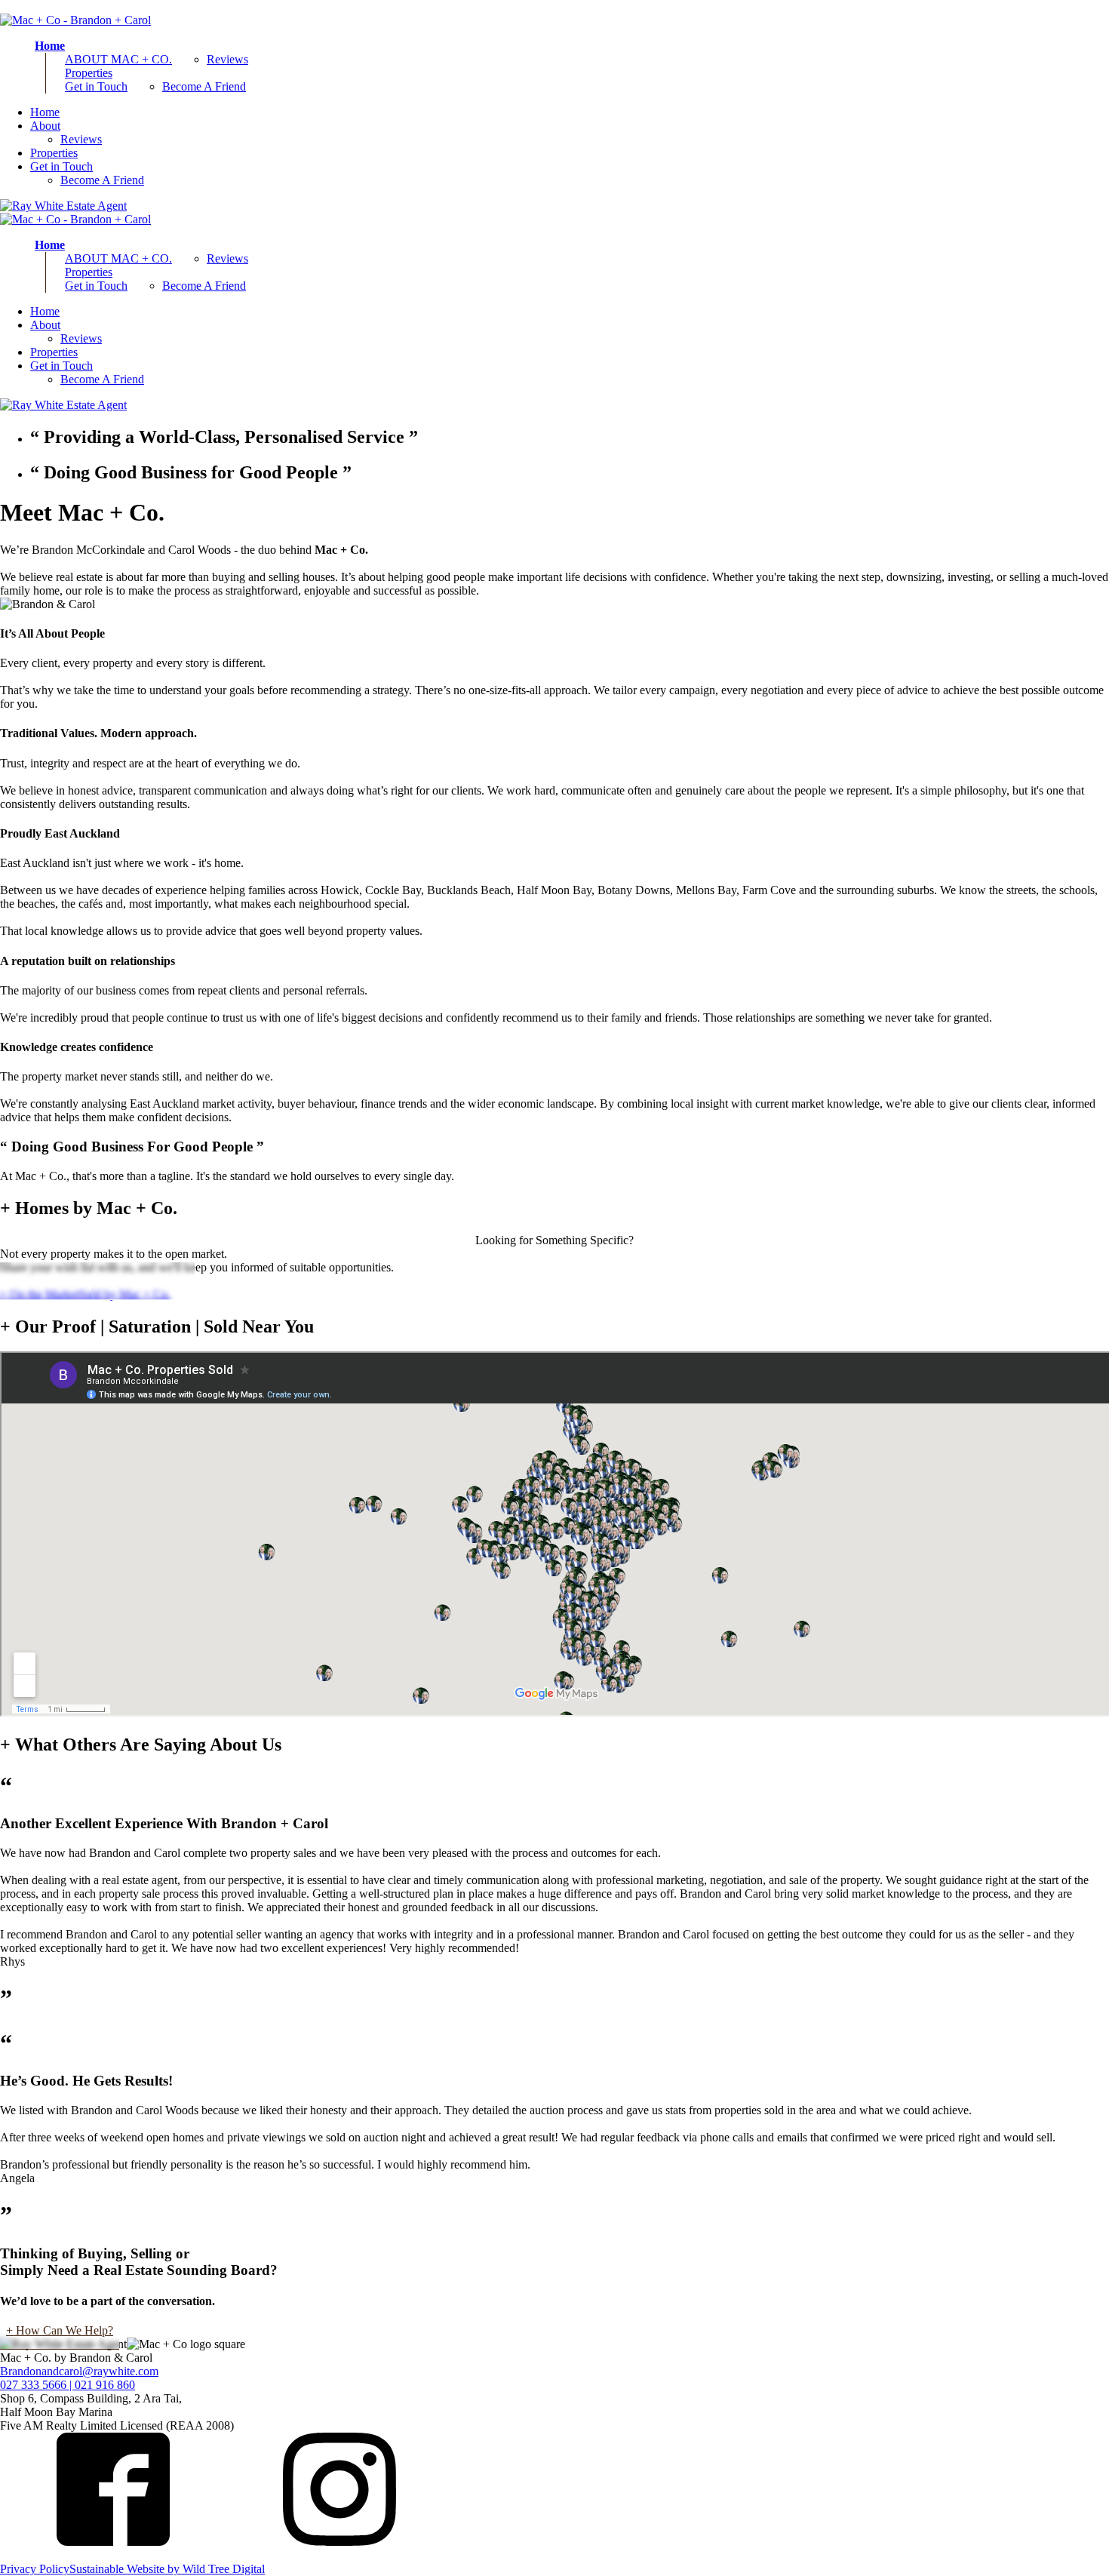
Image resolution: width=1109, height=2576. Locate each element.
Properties (89, 73)
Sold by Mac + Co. (143, 1281)
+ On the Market (46, 1281)
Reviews (227, 59)
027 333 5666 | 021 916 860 (68, 2385)
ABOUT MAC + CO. (118, 59)
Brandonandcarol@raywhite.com (79, 2371)
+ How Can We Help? (60, 2330)
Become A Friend (204, 86)
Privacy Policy (35, 2569)
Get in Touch (96, 86)
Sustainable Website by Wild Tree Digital (167, 2569)
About (45, 126)
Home (50, 46)
